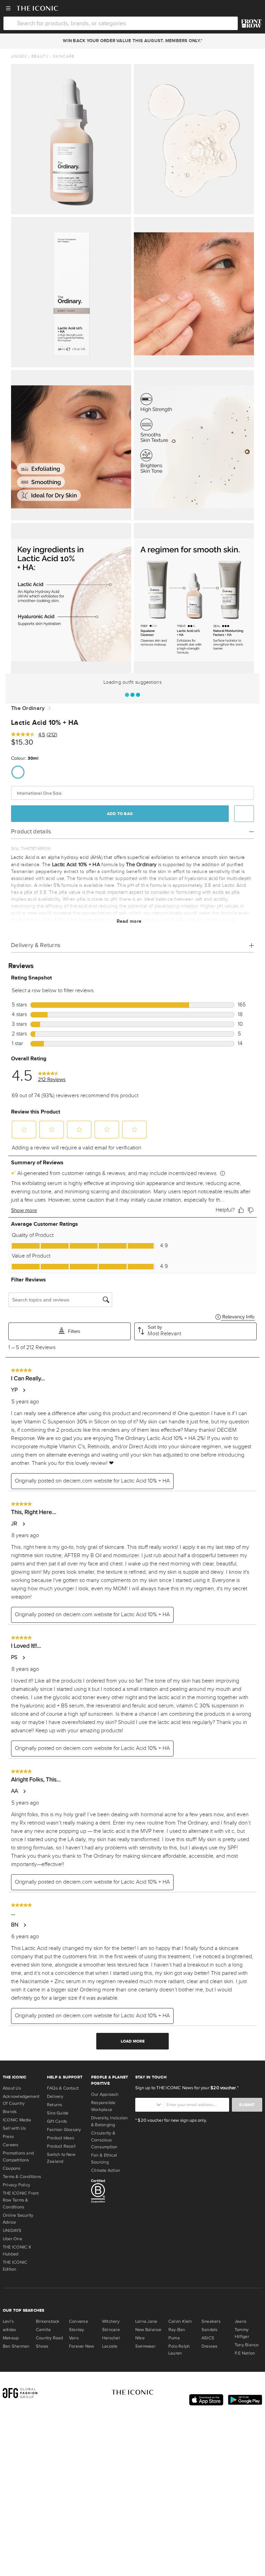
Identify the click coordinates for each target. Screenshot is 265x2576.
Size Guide (58, 2113)
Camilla (43, 2330)
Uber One (12, 2239)
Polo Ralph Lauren (179, 2350)
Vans (74, 2338)
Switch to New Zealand (61, 2158)
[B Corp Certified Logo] (110, 2192)
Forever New (81, 2346)
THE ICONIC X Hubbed (17, 2251)
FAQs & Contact (63, 2088)
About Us (12, 2088)
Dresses (210, 2346)
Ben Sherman (16, 2346)
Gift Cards (57, 2121)
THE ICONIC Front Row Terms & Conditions (21, 2200)
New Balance (148, 2330)
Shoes (42, 2346)
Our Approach (105, 2094)
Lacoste (110, 2346)
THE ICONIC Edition (15, 2266)
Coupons (12, 2168)
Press (8, 2137)
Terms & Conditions (22, 2177)
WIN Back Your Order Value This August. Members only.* (132, 41)
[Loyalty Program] (251, 23)
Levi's (8, 2321)
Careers (11, 2145)
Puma (174, 2338)
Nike (140, 2338)
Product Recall (61, 2146)
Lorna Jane (146, 2321)
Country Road (50, 2338)
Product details (31, 831)
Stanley (77, 2330)
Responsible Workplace (103, 2106)
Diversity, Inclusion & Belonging (110, 2121)
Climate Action (106, 2170)
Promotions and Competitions (18, 2157)
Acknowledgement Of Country (21, 2100)
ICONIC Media (17, 2120)
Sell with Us (14, 2128)
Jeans (241, 2321)
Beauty (40, 56)
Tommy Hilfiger (242, 2333)
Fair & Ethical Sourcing (104, 2159)
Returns (55, 2105)
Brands (10, 2112)
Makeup (11, 2338)
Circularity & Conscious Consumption (104, 2140)
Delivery (55, 2096)
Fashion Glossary (64, 2130)
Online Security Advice (18, 2219)
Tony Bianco (247, 2345)
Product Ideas (61, 2138)
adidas (9, 2330)
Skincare (64, 56)
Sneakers (211, 2321)
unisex (19, 56)
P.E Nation (245, 2353)
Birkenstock (48, 2321)
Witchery (111, 2321)
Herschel (111, 2338)
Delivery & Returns (36, 945)
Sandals (210, 2330)
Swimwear (145, 2346)
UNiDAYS (12, 2231)
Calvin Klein (180, 2321)
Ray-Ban (177, 2330)
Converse (78, 2321)
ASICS (208, 2338)
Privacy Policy (16, 2185)
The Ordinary (28, 708)
